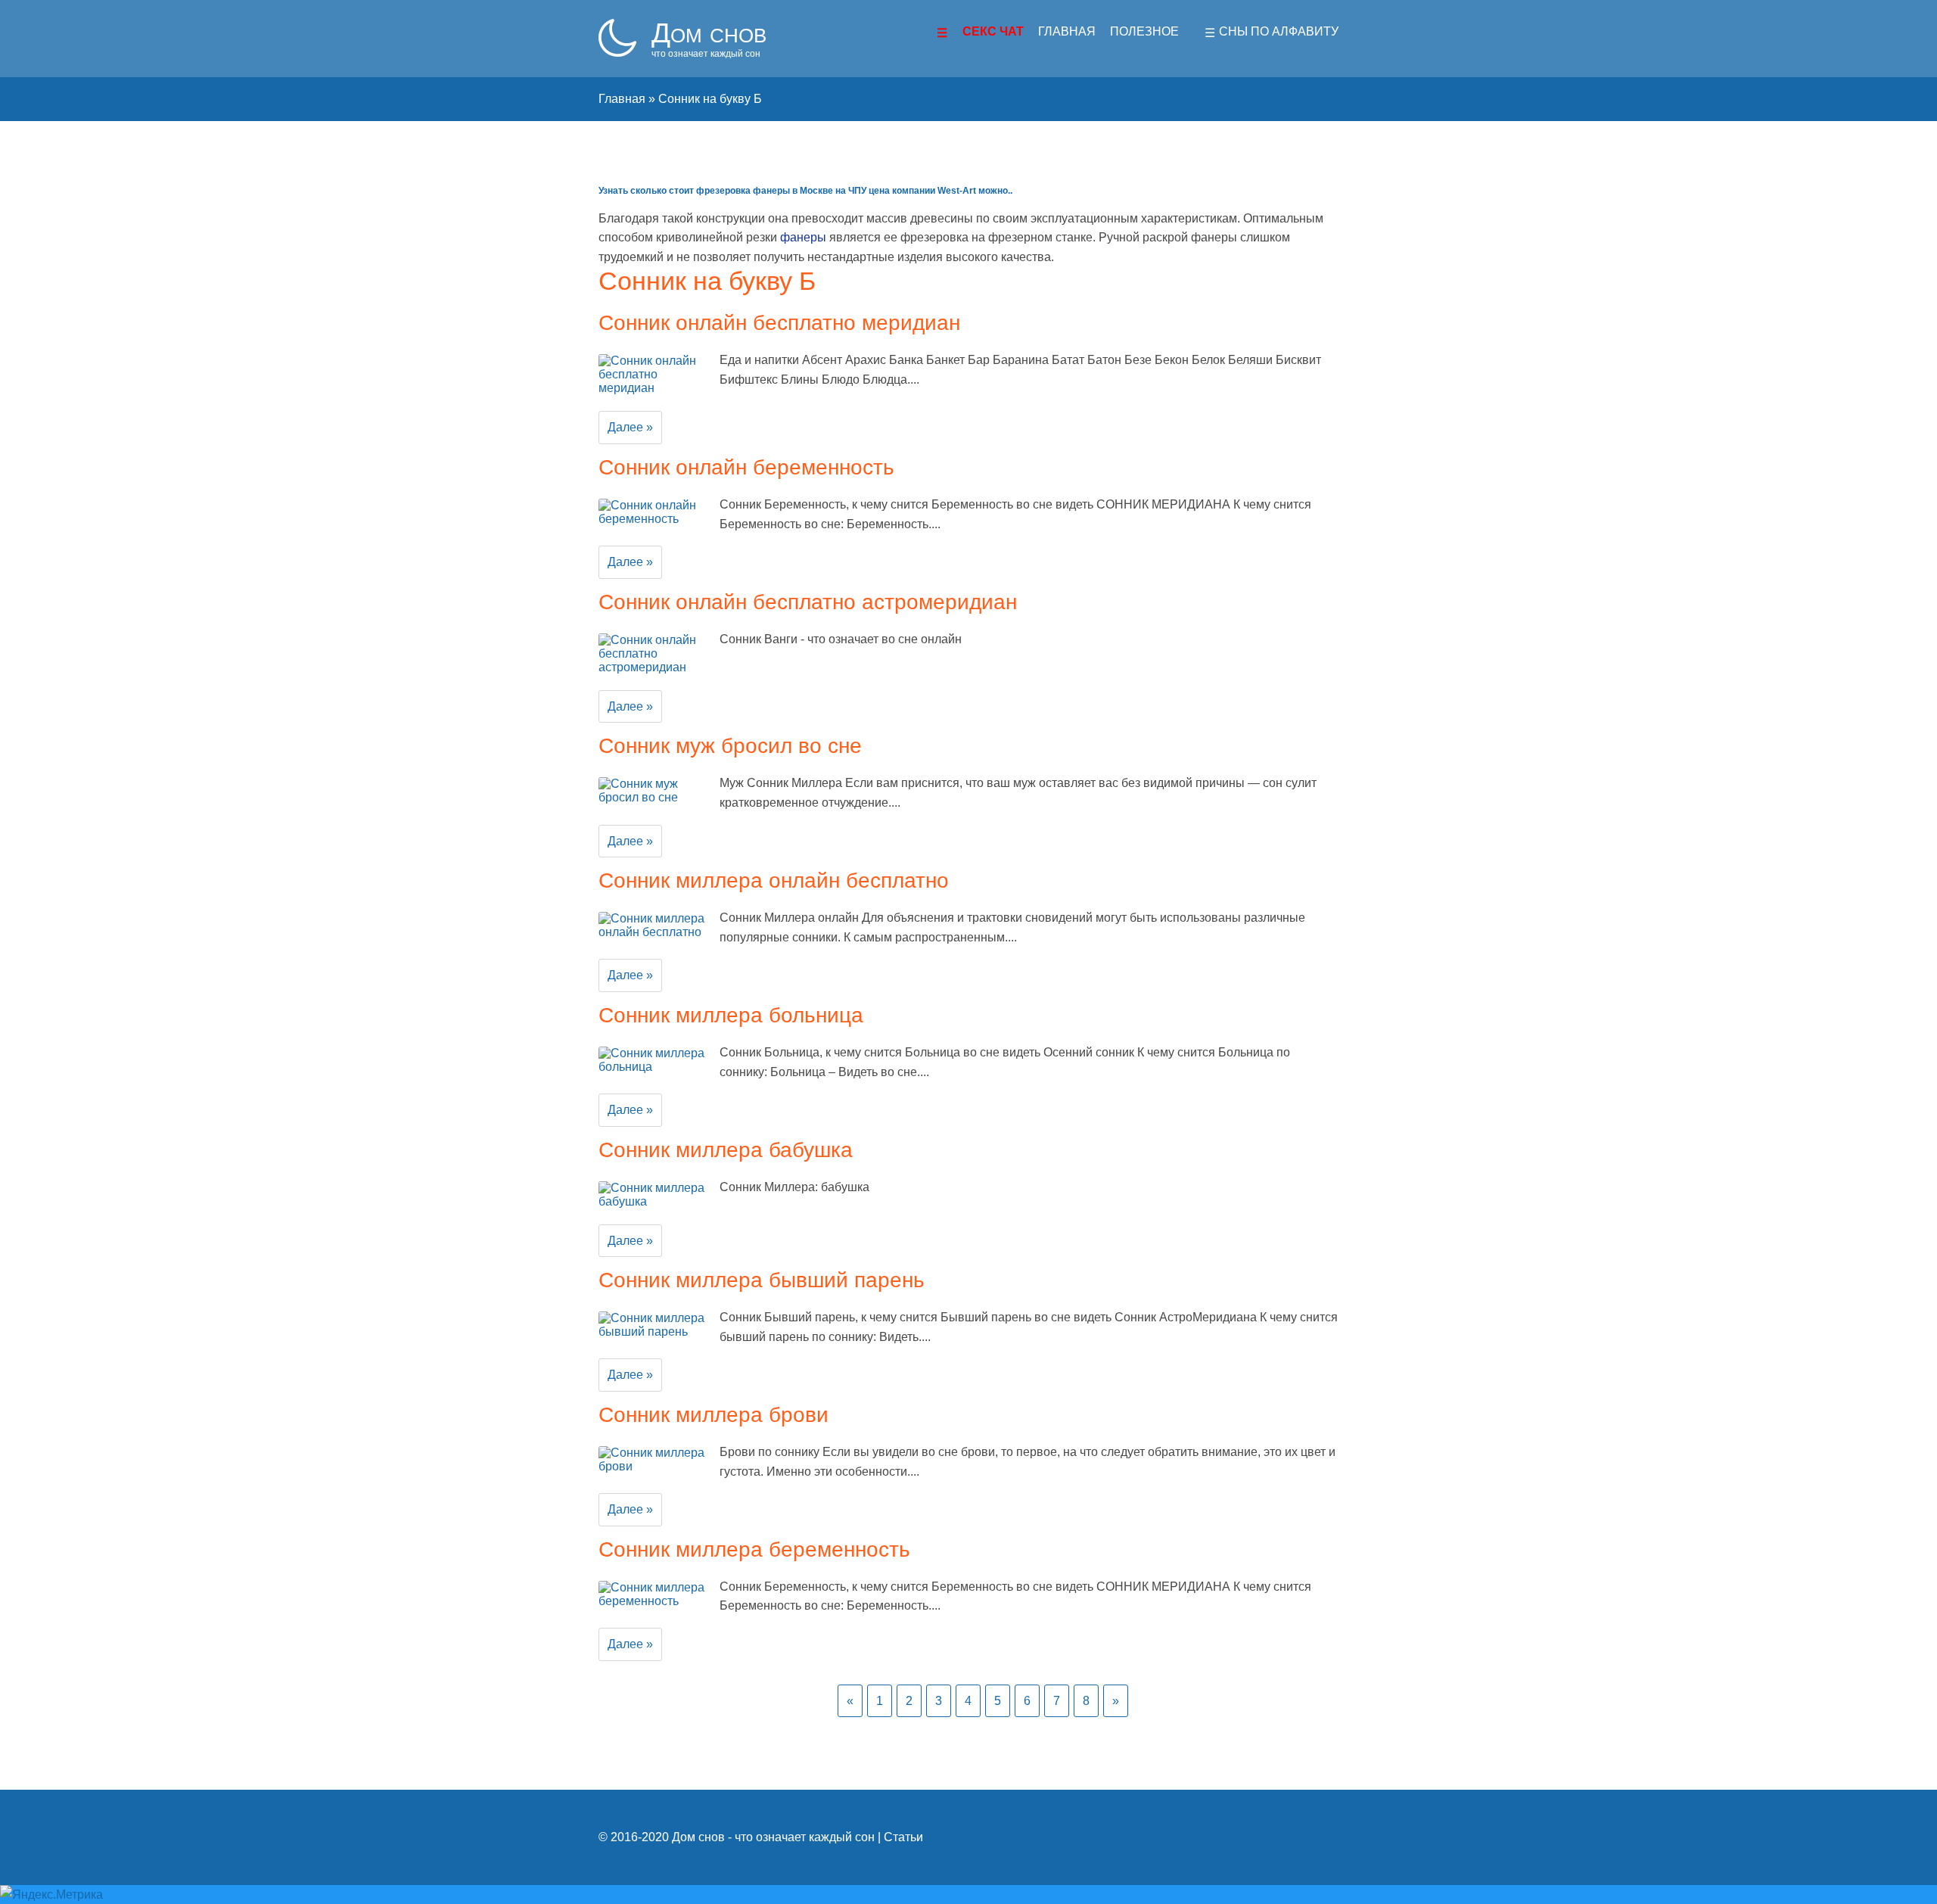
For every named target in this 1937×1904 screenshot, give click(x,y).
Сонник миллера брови (714, 1415)
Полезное (1144, 31)
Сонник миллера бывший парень (762, 1280)
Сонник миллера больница (731, 1015)
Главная (1067, 31)
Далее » (630, 427)
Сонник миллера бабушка (726, 1150)
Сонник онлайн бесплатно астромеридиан (808, 602)
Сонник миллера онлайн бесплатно (774, 880)
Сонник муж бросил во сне (730, 746)
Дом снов (709, 33)
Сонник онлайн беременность (746, 467)
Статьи (903, 1837)
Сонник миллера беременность (754, 1549)
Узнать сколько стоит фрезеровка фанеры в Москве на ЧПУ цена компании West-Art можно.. (805, 191)
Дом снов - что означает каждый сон (773, 1837)
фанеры (803, 237)
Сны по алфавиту (1279, 31)
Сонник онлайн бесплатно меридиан (779, 323)
